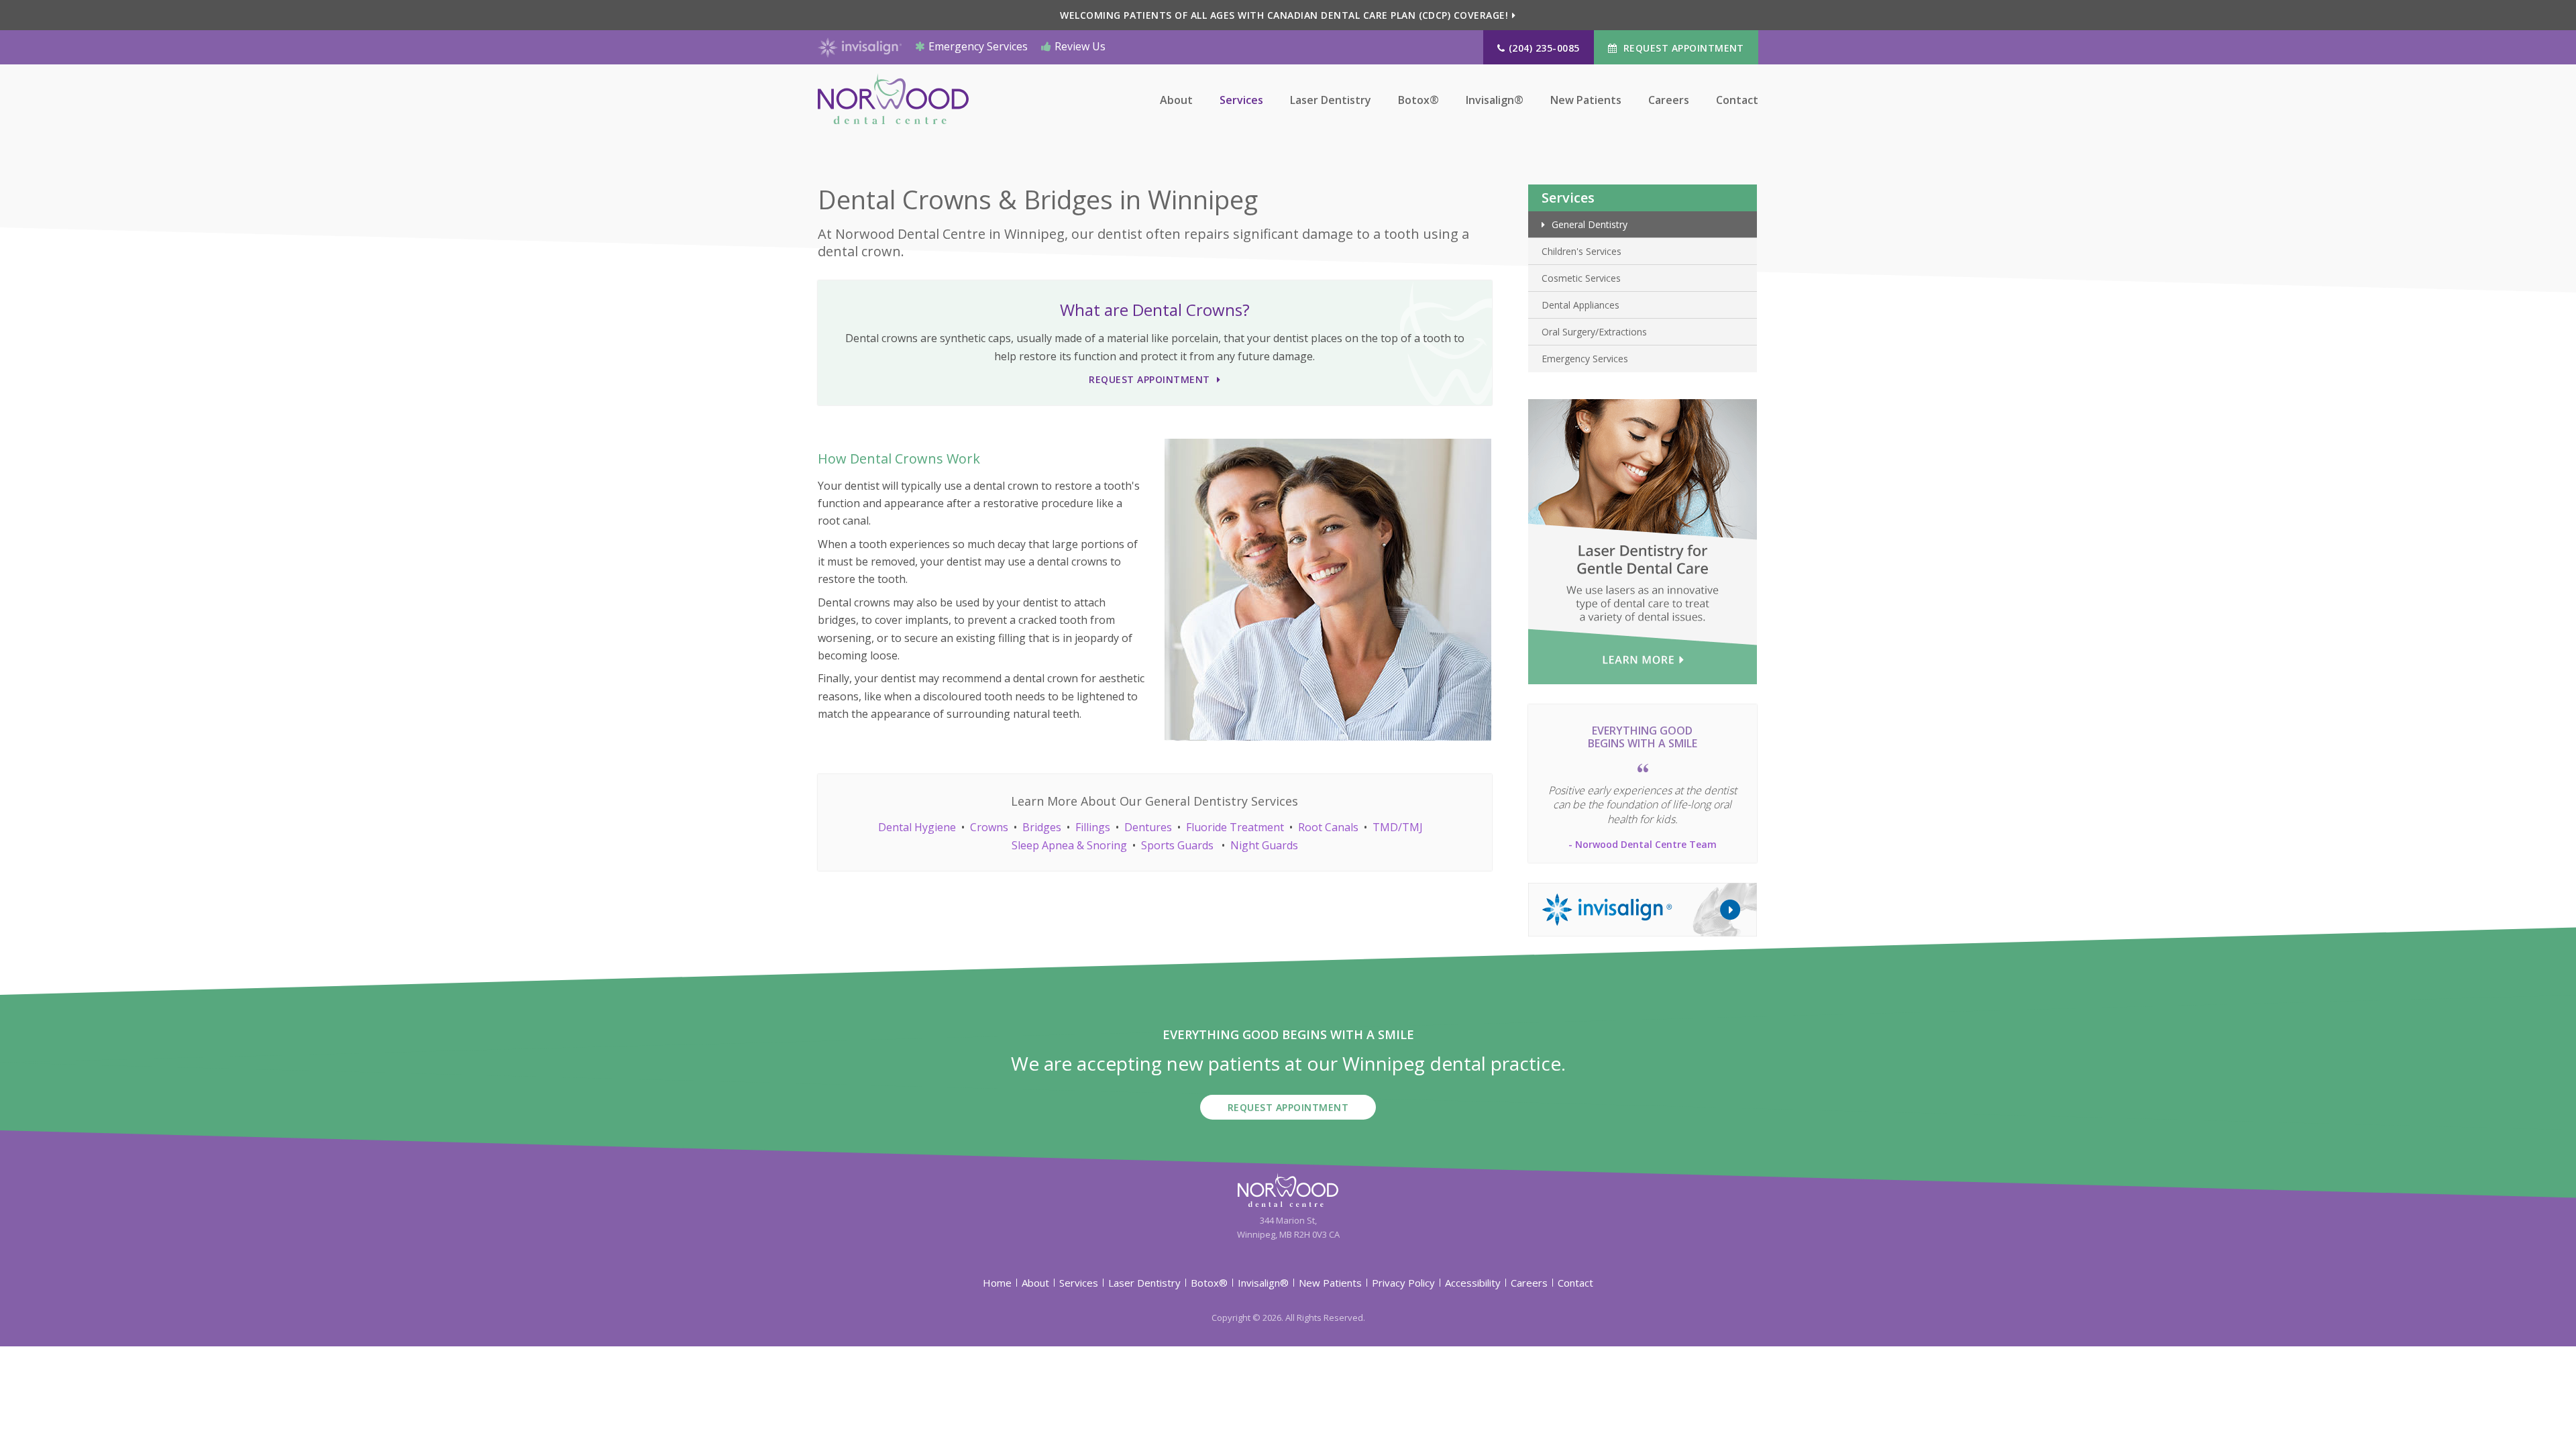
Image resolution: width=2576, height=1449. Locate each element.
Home (997, 1283)
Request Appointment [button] (1682, 48)
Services (1241, 100)
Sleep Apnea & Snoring (1069, 845)
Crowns (989, 827)
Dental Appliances (1580, 305)
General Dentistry (1590, 224)
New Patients (1586, 100)
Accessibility (1473, 1283)
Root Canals (1328, 827)
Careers (1669, 100)
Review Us (1080, 46)
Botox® (1418, 100)
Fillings (1093, 827)
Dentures (1148, 827)
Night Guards (1264, 845)
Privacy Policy (1403, 1283)
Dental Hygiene (917, 827)
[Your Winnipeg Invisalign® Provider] (860, 46)
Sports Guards (1177, 845)
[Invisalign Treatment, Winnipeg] (1643, 908)
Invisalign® (1495, 100)
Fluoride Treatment (1235, 827)
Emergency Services (978, 46)
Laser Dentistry (1331, 100)
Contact (1737, 100)
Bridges (1042, 827)
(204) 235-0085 (1544, 48)
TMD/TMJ (1398, 827)
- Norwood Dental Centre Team (1643, 844)
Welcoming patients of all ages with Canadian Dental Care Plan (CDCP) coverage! (1284, 15)
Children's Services (1581, 251)
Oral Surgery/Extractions (1594, 332)
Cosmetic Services (1581, 278)
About (1176, 100)
